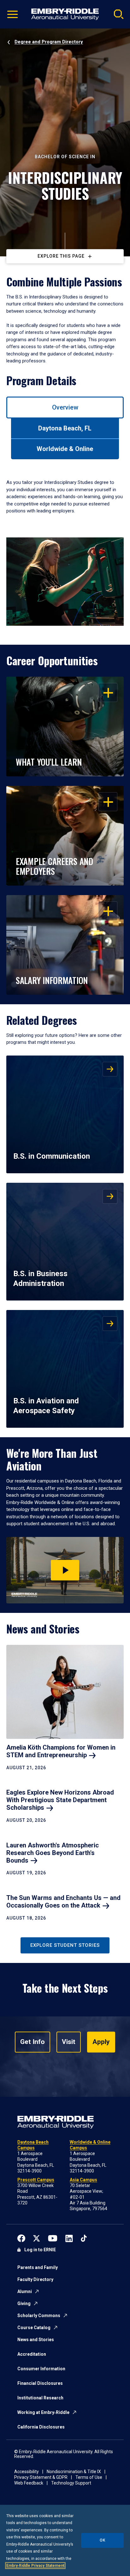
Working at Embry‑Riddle (43, 2412)
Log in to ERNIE (40, 2250)
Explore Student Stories (65, 1945)
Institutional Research (40, 2398)
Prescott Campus (36, 2180)
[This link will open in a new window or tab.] (21, 2238)
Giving (24, 2303)
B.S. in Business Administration (40, 1279)
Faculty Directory (35, 2279)
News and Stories (36, 2340)
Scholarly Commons (39, 2316)
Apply (101, 2042)
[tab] (65, 407)
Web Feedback (29, 2483)
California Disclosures (41, 2427)
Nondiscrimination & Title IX (74, 2472)
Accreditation (32, 2354)
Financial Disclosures (40, 2383)
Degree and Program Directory (49, 42)
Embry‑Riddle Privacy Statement (35, 2566)
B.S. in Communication (52, 1156)
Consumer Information (41, 2369)
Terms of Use (89, 2477)
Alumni (25, 2291)
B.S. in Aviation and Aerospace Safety (46, 1406)
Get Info (32, 2042)
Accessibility (27, 2472)
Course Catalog (34, 2328)
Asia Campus (83, 2180)
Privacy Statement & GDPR (41, 2477)
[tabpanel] (65, 547)
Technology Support (71, 2483)
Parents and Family (38, 2267)
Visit (69, 2042)
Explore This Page (61, 256)
